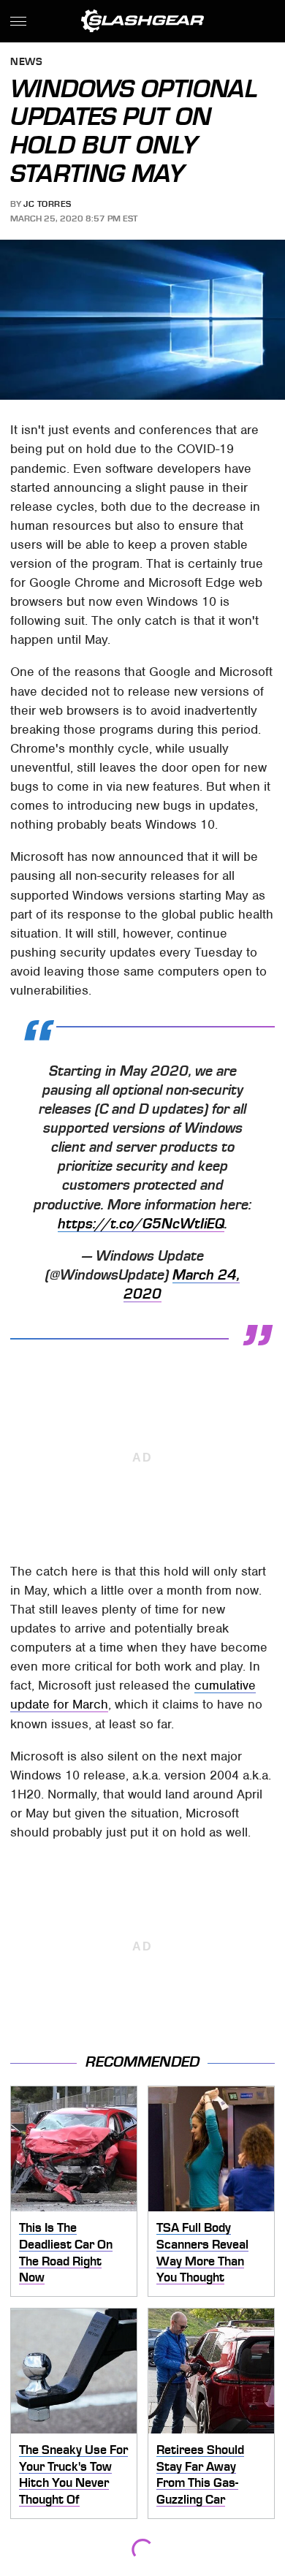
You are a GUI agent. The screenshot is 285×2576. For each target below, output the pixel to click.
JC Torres (47, 204)
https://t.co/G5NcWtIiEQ (141, 1224)
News (26, 62)
